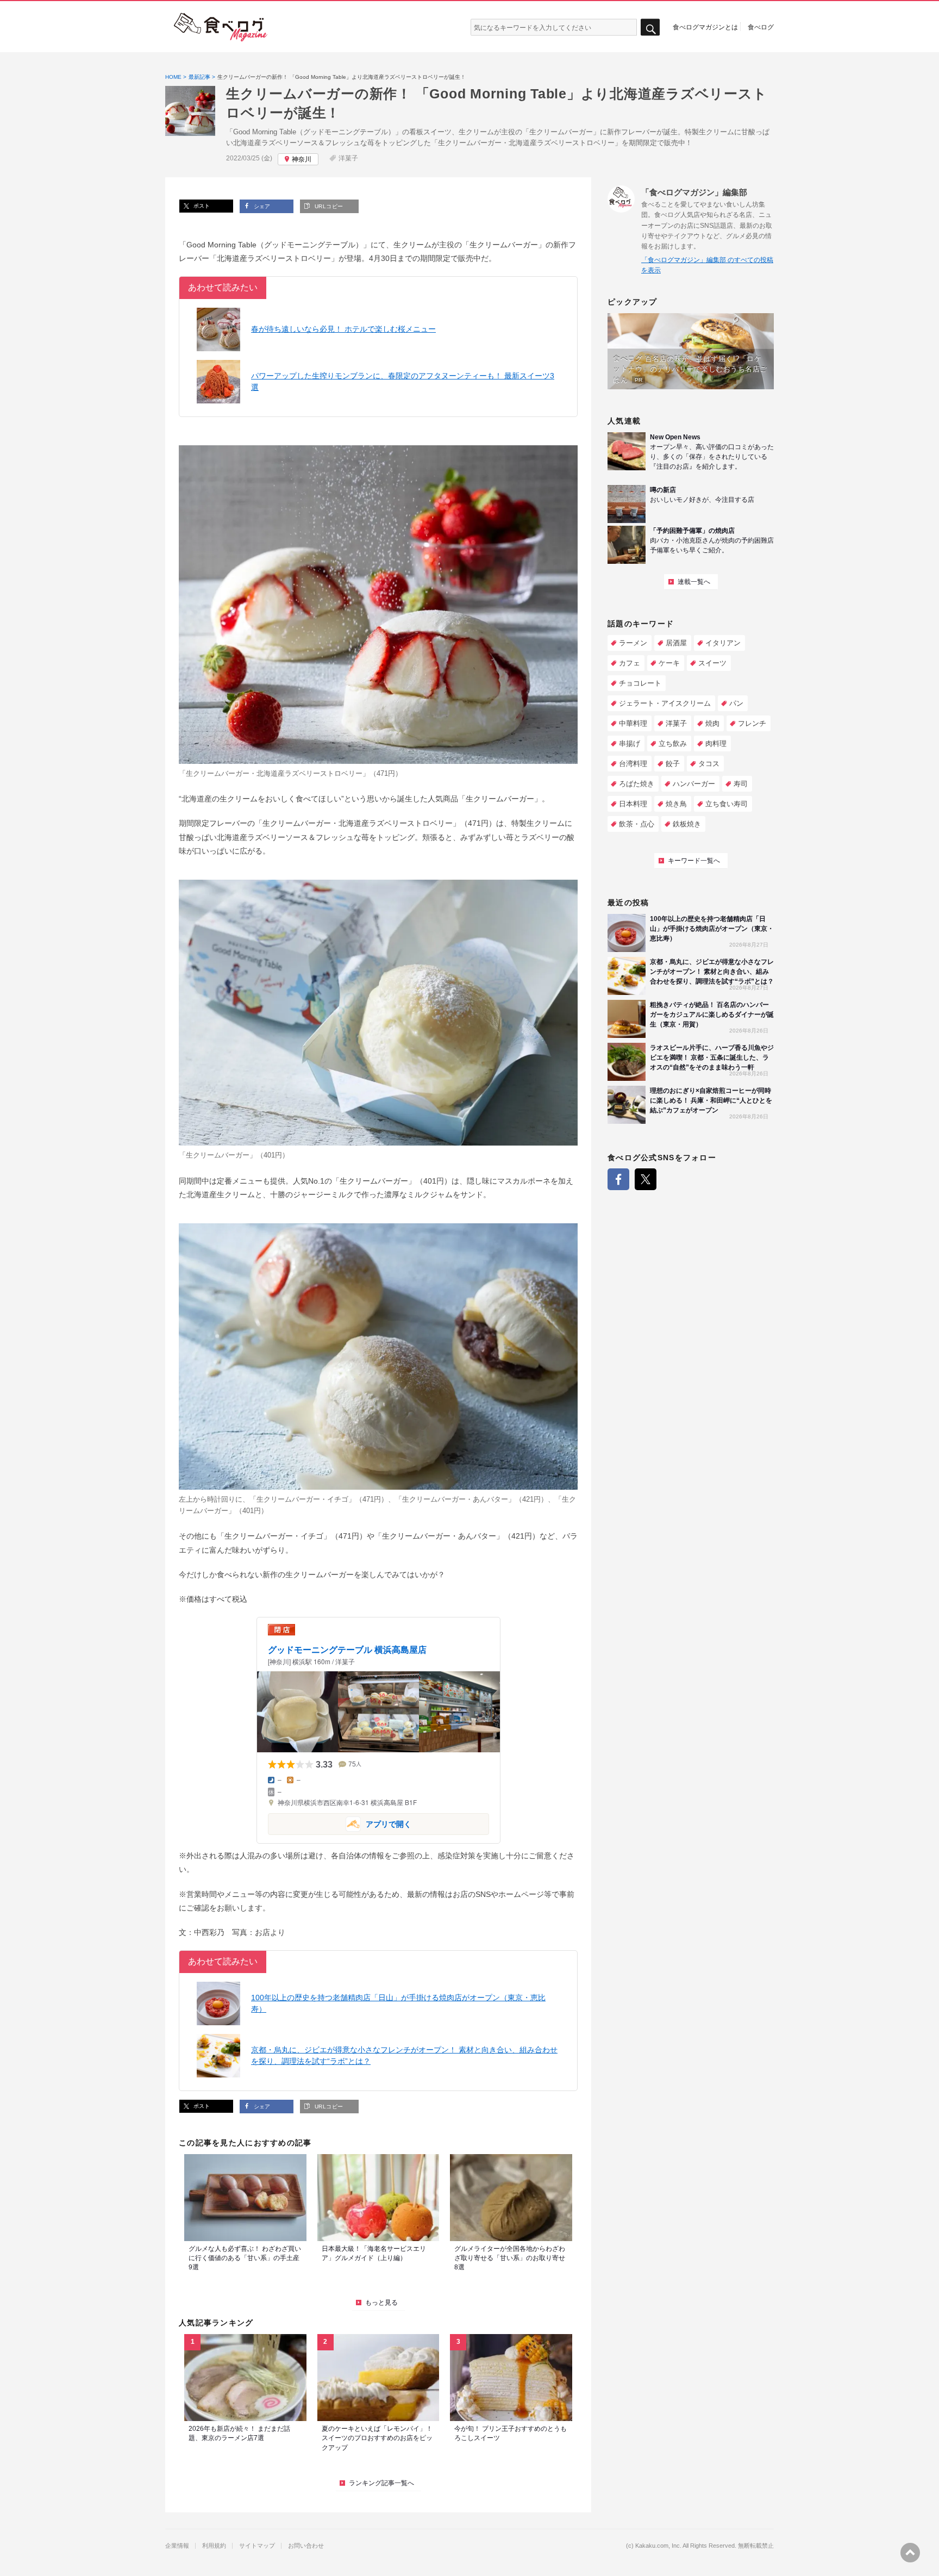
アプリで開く (340, 1823)
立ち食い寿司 (727, 804)
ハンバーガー (694, 784)
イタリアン (723, 643)
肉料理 (716, 743)
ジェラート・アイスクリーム (665, 703)
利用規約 (214, 2546)
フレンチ (752, 723)
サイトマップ (257, 2546)
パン (736, 703)
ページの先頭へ (910, 2553)
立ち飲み (673, 743)
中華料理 (633, 723)
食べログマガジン (221, 27)
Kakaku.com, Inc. (658, 2546)
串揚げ (630, 743)
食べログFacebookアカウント (618, 1179)
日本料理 (633, 804)
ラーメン (633, 643)
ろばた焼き (637, 784)
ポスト (201, 206)
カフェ (630, 663)
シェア (261, 206)
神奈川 (302, 159)
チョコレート (640, 683)
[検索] (650, 27)
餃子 (673, 764)
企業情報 (177, 2546)
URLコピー (328, 206)
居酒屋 (676, 643)
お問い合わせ (306, 2546)
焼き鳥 (676, 804)
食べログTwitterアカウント (646, 1179)
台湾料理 (633, 764)
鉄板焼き (687, 824)
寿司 (741, 784)
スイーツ (712, 663)
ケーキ (669, 663)
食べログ (761, 27)
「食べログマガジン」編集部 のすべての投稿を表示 (707, 265)
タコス (709, 764)
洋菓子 (348, 158)
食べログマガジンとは (705, 27)
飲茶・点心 (637, 824)
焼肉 (712, 723)
